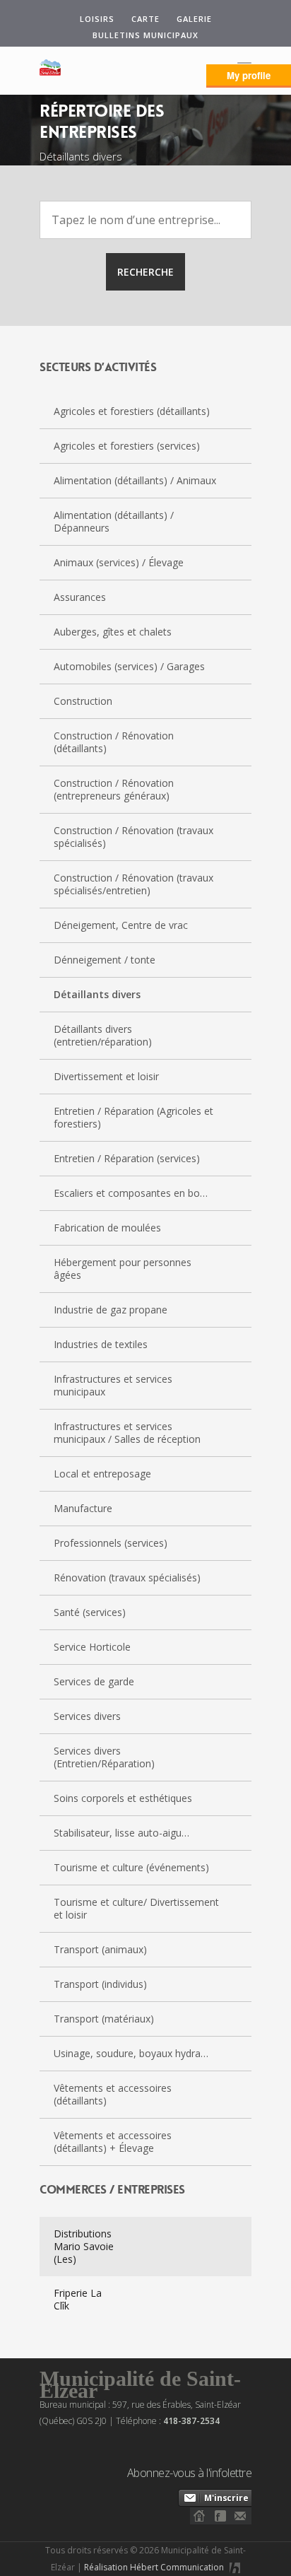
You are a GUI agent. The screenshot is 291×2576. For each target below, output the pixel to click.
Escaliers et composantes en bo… (131, 1193)
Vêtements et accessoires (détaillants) (113, 2094)
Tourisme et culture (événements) (131, 1867)
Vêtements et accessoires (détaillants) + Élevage (113, 2142)
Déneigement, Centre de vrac (121, 925)
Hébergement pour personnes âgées (123, 1269)
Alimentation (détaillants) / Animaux (135, 480)
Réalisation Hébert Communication (155, 2567)
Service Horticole (92, 1647)
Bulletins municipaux (145, 35)
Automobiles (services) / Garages (129, 666)
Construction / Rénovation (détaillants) (114, 742)
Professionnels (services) (111, 1543)
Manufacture (83, 1508)
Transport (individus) (100, 1984)
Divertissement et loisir (106, 1076)
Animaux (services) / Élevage (119, 562)
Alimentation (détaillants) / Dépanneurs (114, 521)
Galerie (194, 19)
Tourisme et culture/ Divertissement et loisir (136, 1908)
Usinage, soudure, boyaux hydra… (131, 2053)
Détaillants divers (97, 994)
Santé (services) (90, 1612)
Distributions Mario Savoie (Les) (84, 2246)
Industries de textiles (101, 1344)
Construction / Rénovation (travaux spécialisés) (133, 837)
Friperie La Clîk (78, 2299)
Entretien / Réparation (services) (127, 1158)
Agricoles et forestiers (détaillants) (132, 411)
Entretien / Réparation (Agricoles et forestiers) (133, 1117)
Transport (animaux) (100, 1949)
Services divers (87, 1716)
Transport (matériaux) (104, 2019)
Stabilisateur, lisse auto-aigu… (121, 1833)
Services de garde (94, 1681)
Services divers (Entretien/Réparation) (104, 1757)
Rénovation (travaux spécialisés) (127, 1577)
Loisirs (97, 19)
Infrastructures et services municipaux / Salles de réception (127, 1433)
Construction (83, 701)
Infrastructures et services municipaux (113, 1385)
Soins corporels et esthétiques (123, 1798)
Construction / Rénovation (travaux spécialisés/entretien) (133, 884)
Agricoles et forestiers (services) (127, 446)
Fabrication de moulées (107, 1228)
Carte (145, 19)
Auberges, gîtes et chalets (113, 632)
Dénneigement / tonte (105, 960)
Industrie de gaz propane (111, 1310)
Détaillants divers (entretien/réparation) (103, 1035)
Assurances (80, 597)
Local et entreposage (102, 1474)
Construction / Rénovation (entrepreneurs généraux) (114, 789)
